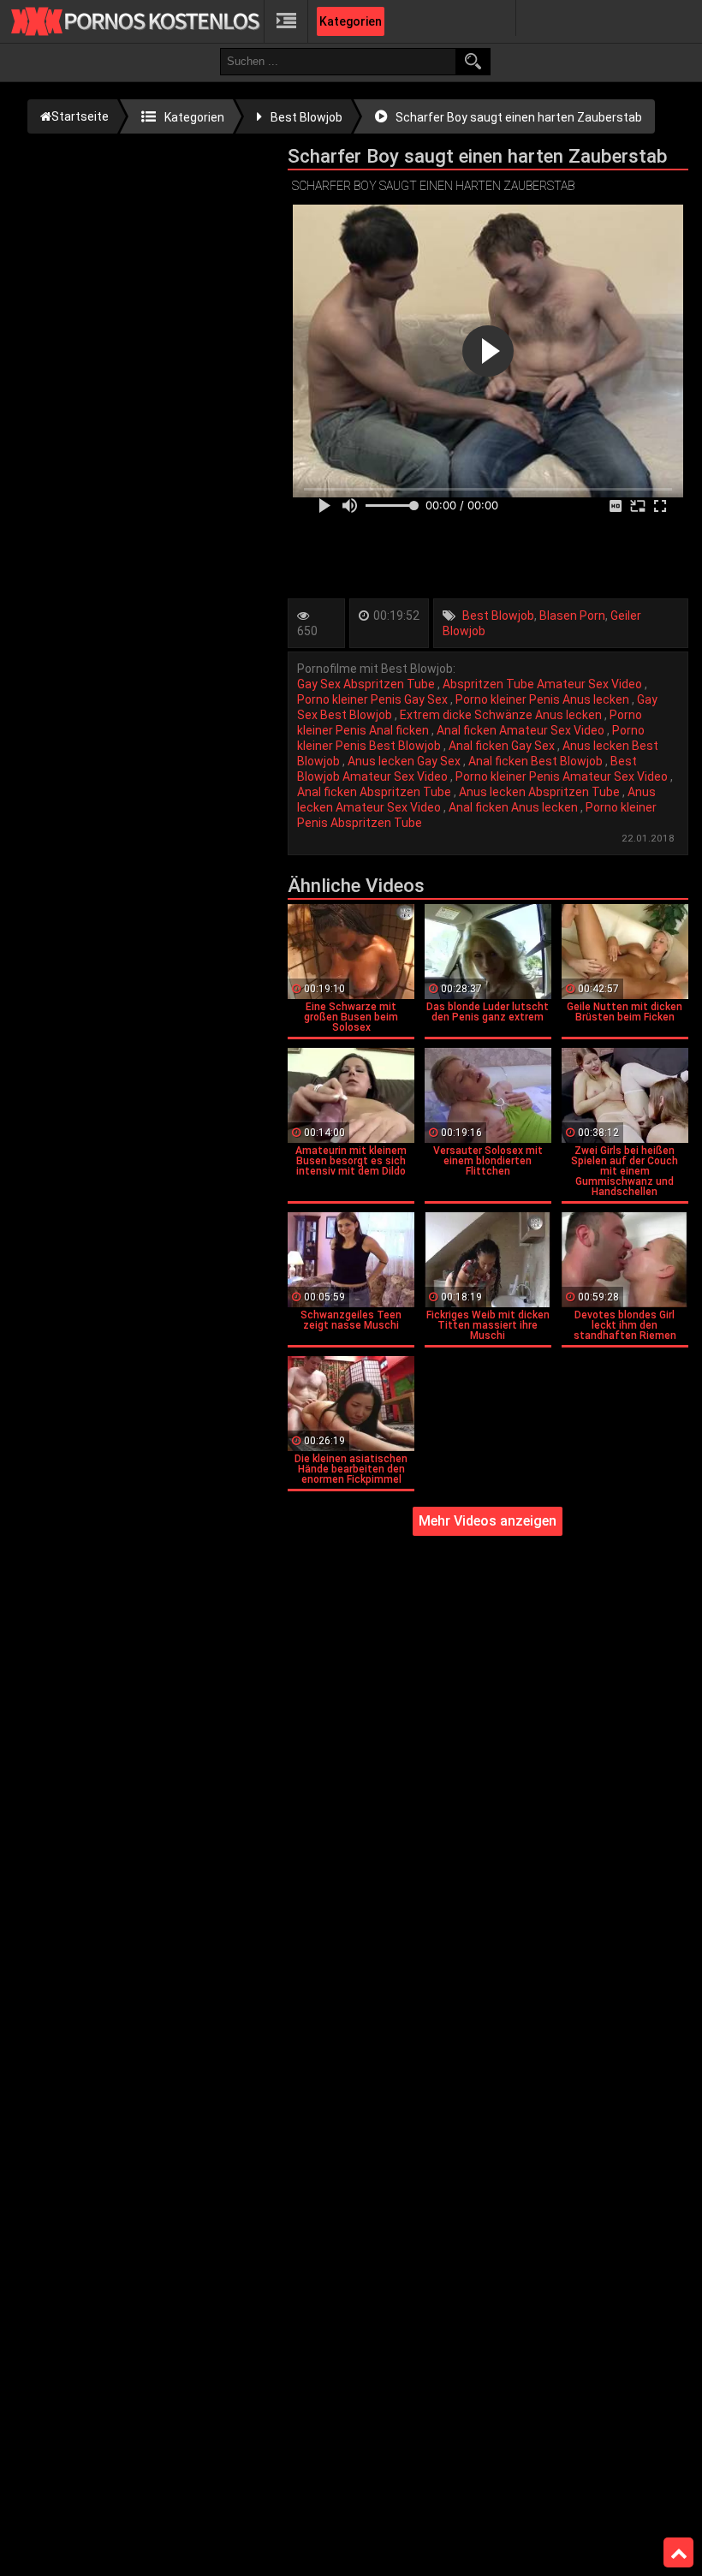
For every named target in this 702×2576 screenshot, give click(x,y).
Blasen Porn (572, 616)
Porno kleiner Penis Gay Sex (374, 699)
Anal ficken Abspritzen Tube (375, 792)
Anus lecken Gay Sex (405, 761)
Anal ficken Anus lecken (515, 807)
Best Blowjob (498, 616)
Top (678, 2553)
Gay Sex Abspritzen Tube (367, 684)
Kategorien (351, 21)
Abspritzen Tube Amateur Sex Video (544, 684)
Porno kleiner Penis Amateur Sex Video (563, 776)
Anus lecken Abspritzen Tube (541, 792)
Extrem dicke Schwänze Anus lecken (502, 715)
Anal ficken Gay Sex (503, 746)
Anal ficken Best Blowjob (537, 761)
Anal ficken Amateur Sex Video (522, 730)
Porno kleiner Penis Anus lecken (544, 699)
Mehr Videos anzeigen (488, 1521)
